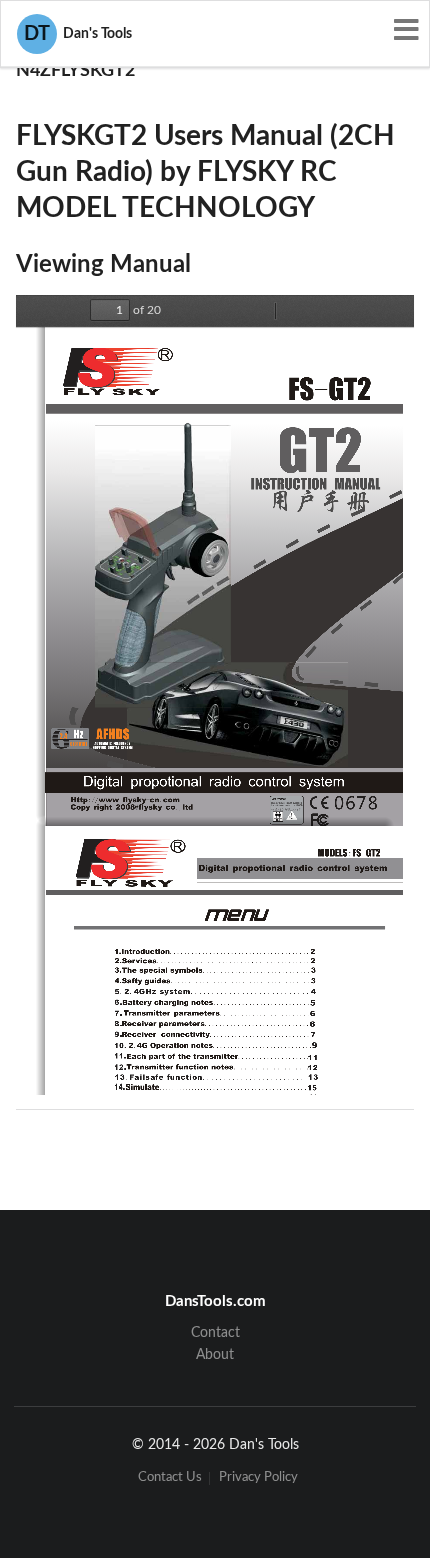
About (215, 1355)
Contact (215, 1333)
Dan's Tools (78, 34)
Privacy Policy (258, 1478)
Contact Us (170, 1478)
